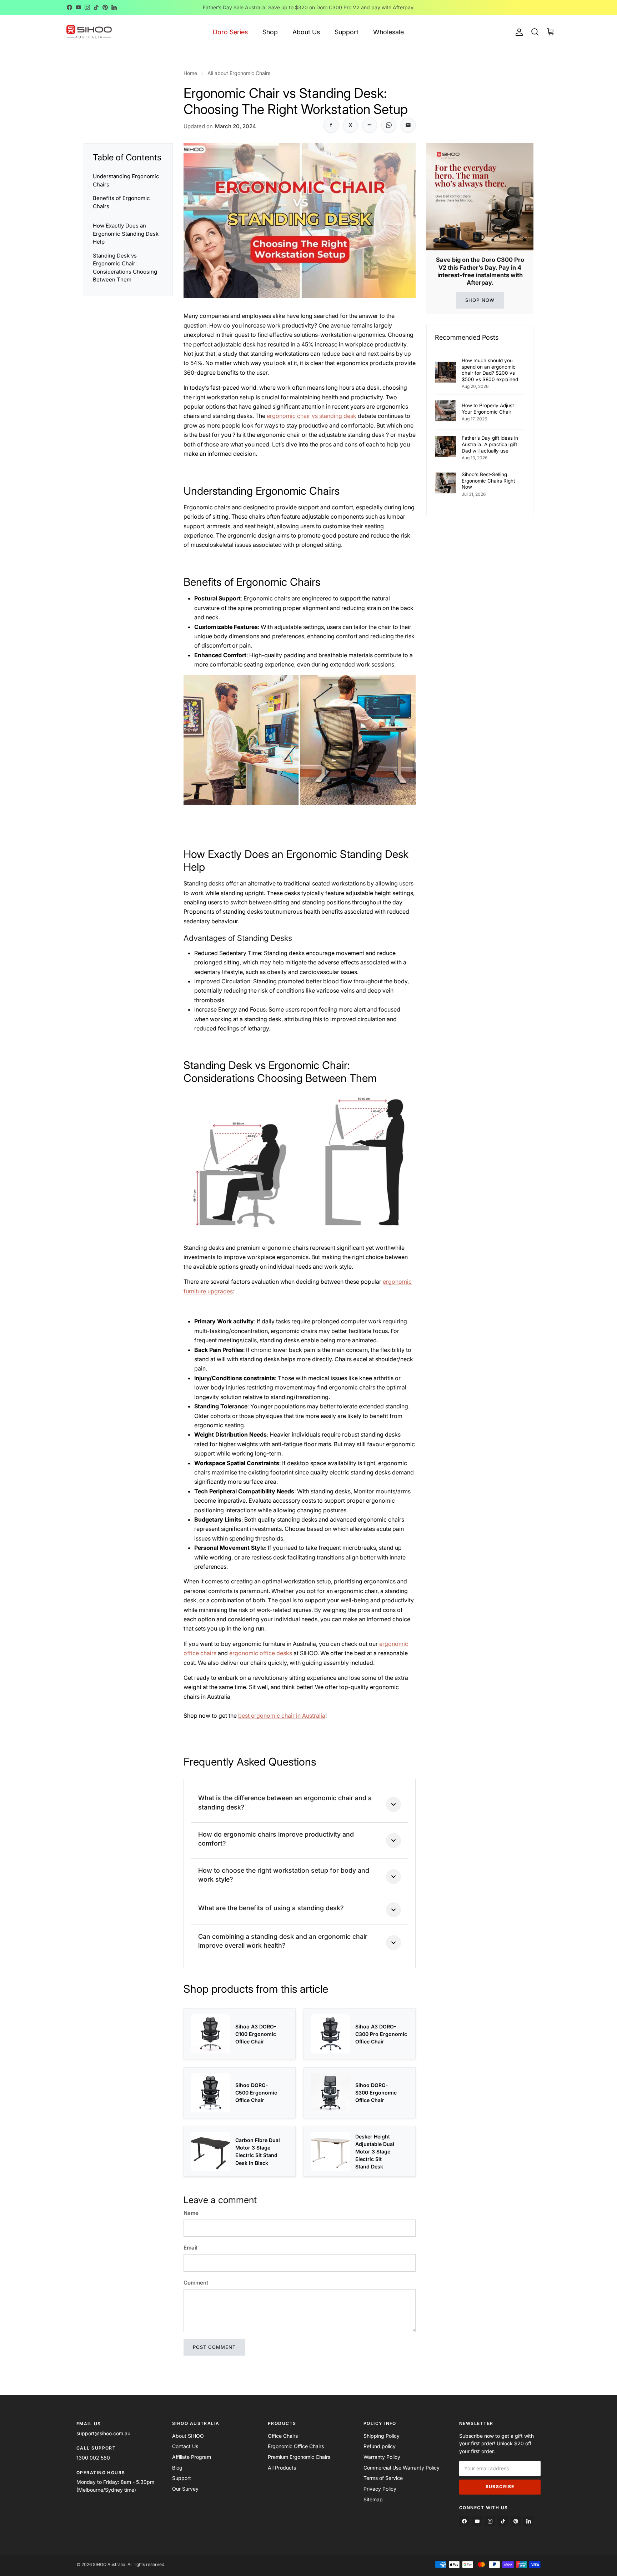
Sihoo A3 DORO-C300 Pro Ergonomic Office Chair (381, 2034)
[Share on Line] (370, 125)
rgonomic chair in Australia (290, 1716)
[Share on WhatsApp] (389, 125)
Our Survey (185, 2489)
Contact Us (185, 2446)
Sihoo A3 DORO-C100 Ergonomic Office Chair (256, 2034)
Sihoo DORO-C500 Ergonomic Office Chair (256, 2093)
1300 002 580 (93, 2458)
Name (191, 2213)
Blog (177, 2468)
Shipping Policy (382, 2436)
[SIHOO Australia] (89, 32)
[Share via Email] (408, 125)
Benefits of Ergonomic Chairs (121, 202)
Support (347, 32)
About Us (306, 32)
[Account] (518, 32)
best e (246, 1716)
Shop (270, 32)
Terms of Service (383, 2478)
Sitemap (373, 2499)
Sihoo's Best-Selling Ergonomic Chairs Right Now (488, 481)
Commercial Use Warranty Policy (402, 2468)
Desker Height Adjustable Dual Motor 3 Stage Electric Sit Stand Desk (375, 2151)
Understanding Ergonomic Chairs (126, 180)
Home (190, 73)
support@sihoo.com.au (103, 2433)
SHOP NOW (480, 300)
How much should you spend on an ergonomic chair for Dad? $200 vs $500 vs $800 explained (490, 370)
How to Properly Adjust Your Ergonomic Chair (488, 409)
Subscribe (500, 2487)
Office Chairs (283, 2436)
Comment (196, 2283)
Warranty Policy (382, 2457)
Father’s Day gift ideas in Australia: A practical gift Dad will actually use (490, 444)
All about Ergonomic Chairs (239, 73)
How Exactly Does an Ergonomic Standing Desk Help (126, 234)
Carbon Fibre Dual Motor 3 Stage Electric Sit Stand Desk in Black (258, 2151)
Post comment (214, 2347)
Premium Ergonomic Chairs (299, 2457)
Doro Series (230, 32)
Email (190, 2248)
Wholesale (388, 32)
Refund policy (380, 2446)
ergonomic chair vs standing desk (312, 416)
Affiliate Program (192, 2457)
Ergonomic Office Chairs (296, 2446)
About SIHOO (188, 2436)
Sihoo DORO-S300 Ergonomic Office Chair (376, 2093)
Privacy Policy (380, 2489)
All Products (282, 2468)
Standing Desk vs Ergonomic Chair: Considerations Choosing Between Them (125, 268)
